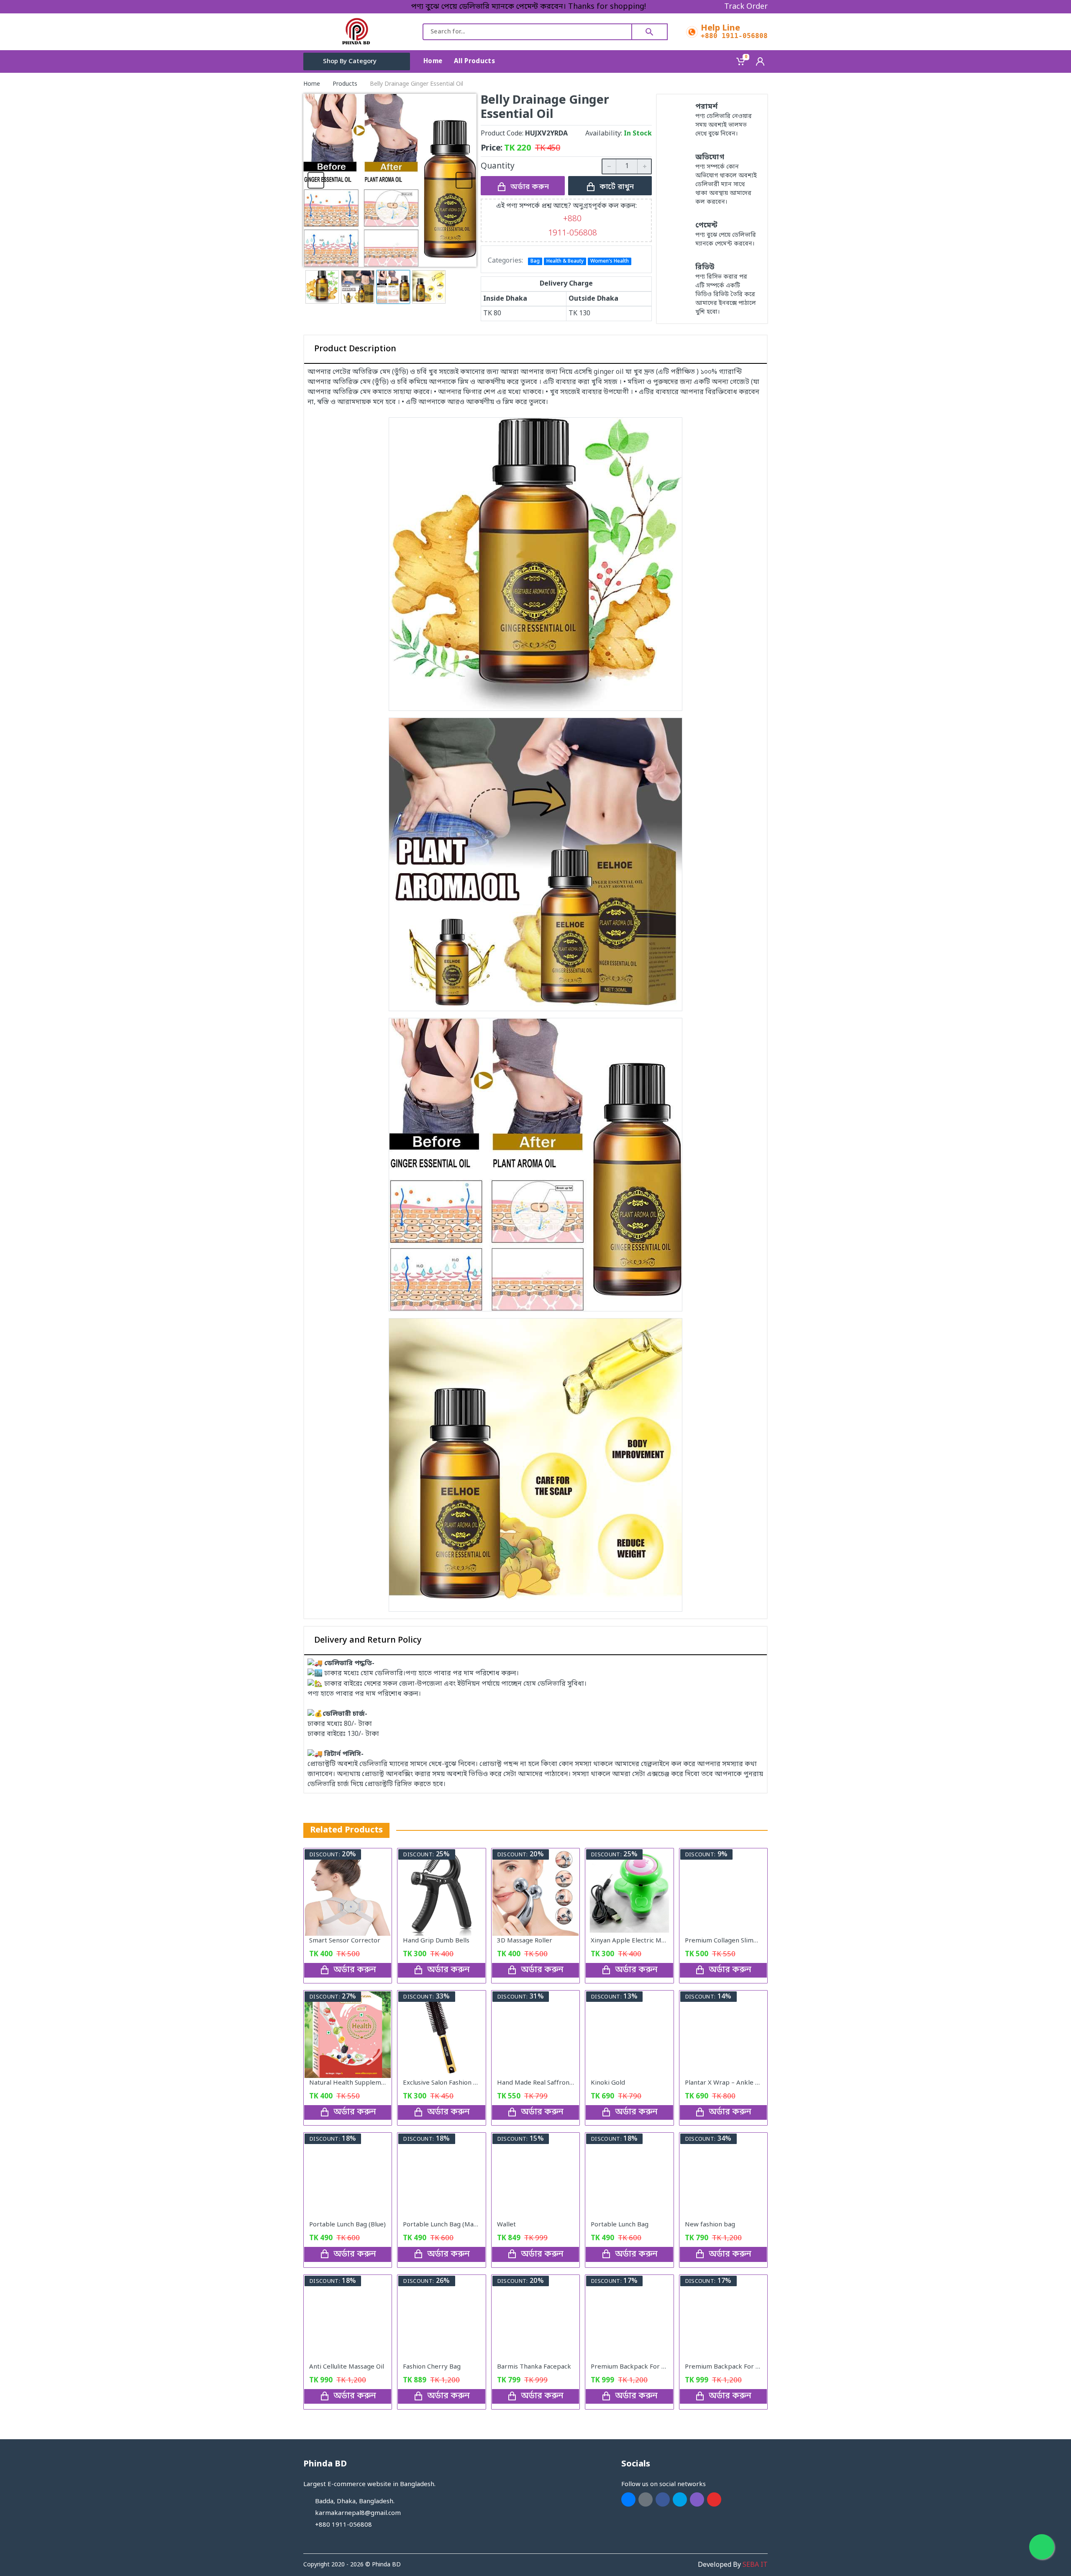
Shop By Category (350, 61)
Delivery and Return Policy (368, 1641)
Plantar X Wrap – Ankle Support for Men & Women (761, 2083)
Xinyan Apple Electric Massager (638, 1941)
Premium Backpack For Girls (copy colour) (653, 2367)
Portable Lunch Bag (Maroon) (446, 2225)
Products (345, 84)
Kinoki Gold (608, 2083)
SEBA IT (755, 2565)
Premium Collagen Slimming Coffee (738, 1941)
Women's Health (610, 261)
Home (312, 84)
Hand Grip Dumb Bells (436, 1941)
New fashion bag (710, 2225)
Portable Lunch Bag (620, 2225)
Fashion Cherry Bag (432, 2367)
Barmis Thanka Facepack (534, 2367)
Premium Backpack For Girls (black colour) (748, 2367)
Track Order (746, 7)
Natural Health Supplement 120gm (361, 2083)
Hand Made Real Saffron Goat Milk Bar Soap (563, 2083)
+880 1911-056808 (734, 36)
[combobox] (527, 32)
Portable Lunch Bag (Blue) (347, 2225)
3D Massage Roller (525, 1941)
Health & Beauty (565, 261)
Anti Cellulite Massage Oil (347, 2367)
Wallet (506, 2225)
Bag (535, 261)
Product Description (355, 349)
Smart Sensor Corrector (345, 1941)
